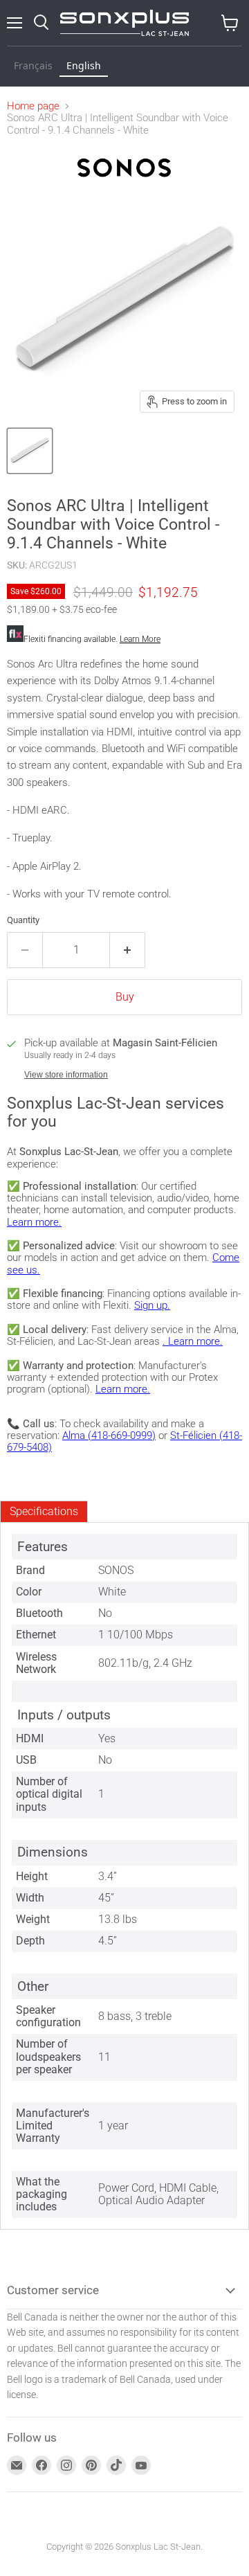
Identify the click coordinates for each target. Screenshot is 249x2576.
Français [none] (33, 65)
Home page (33, 106)
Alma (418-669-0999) (109, 1435)
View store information (66, 1075)
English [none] (84, 65)
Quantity (23, 920)
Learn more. (34, 1222)
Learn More (140, 639)
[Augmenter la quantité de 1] (128, 950)
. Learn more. (193, 1341)
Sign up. (152, 1305)
